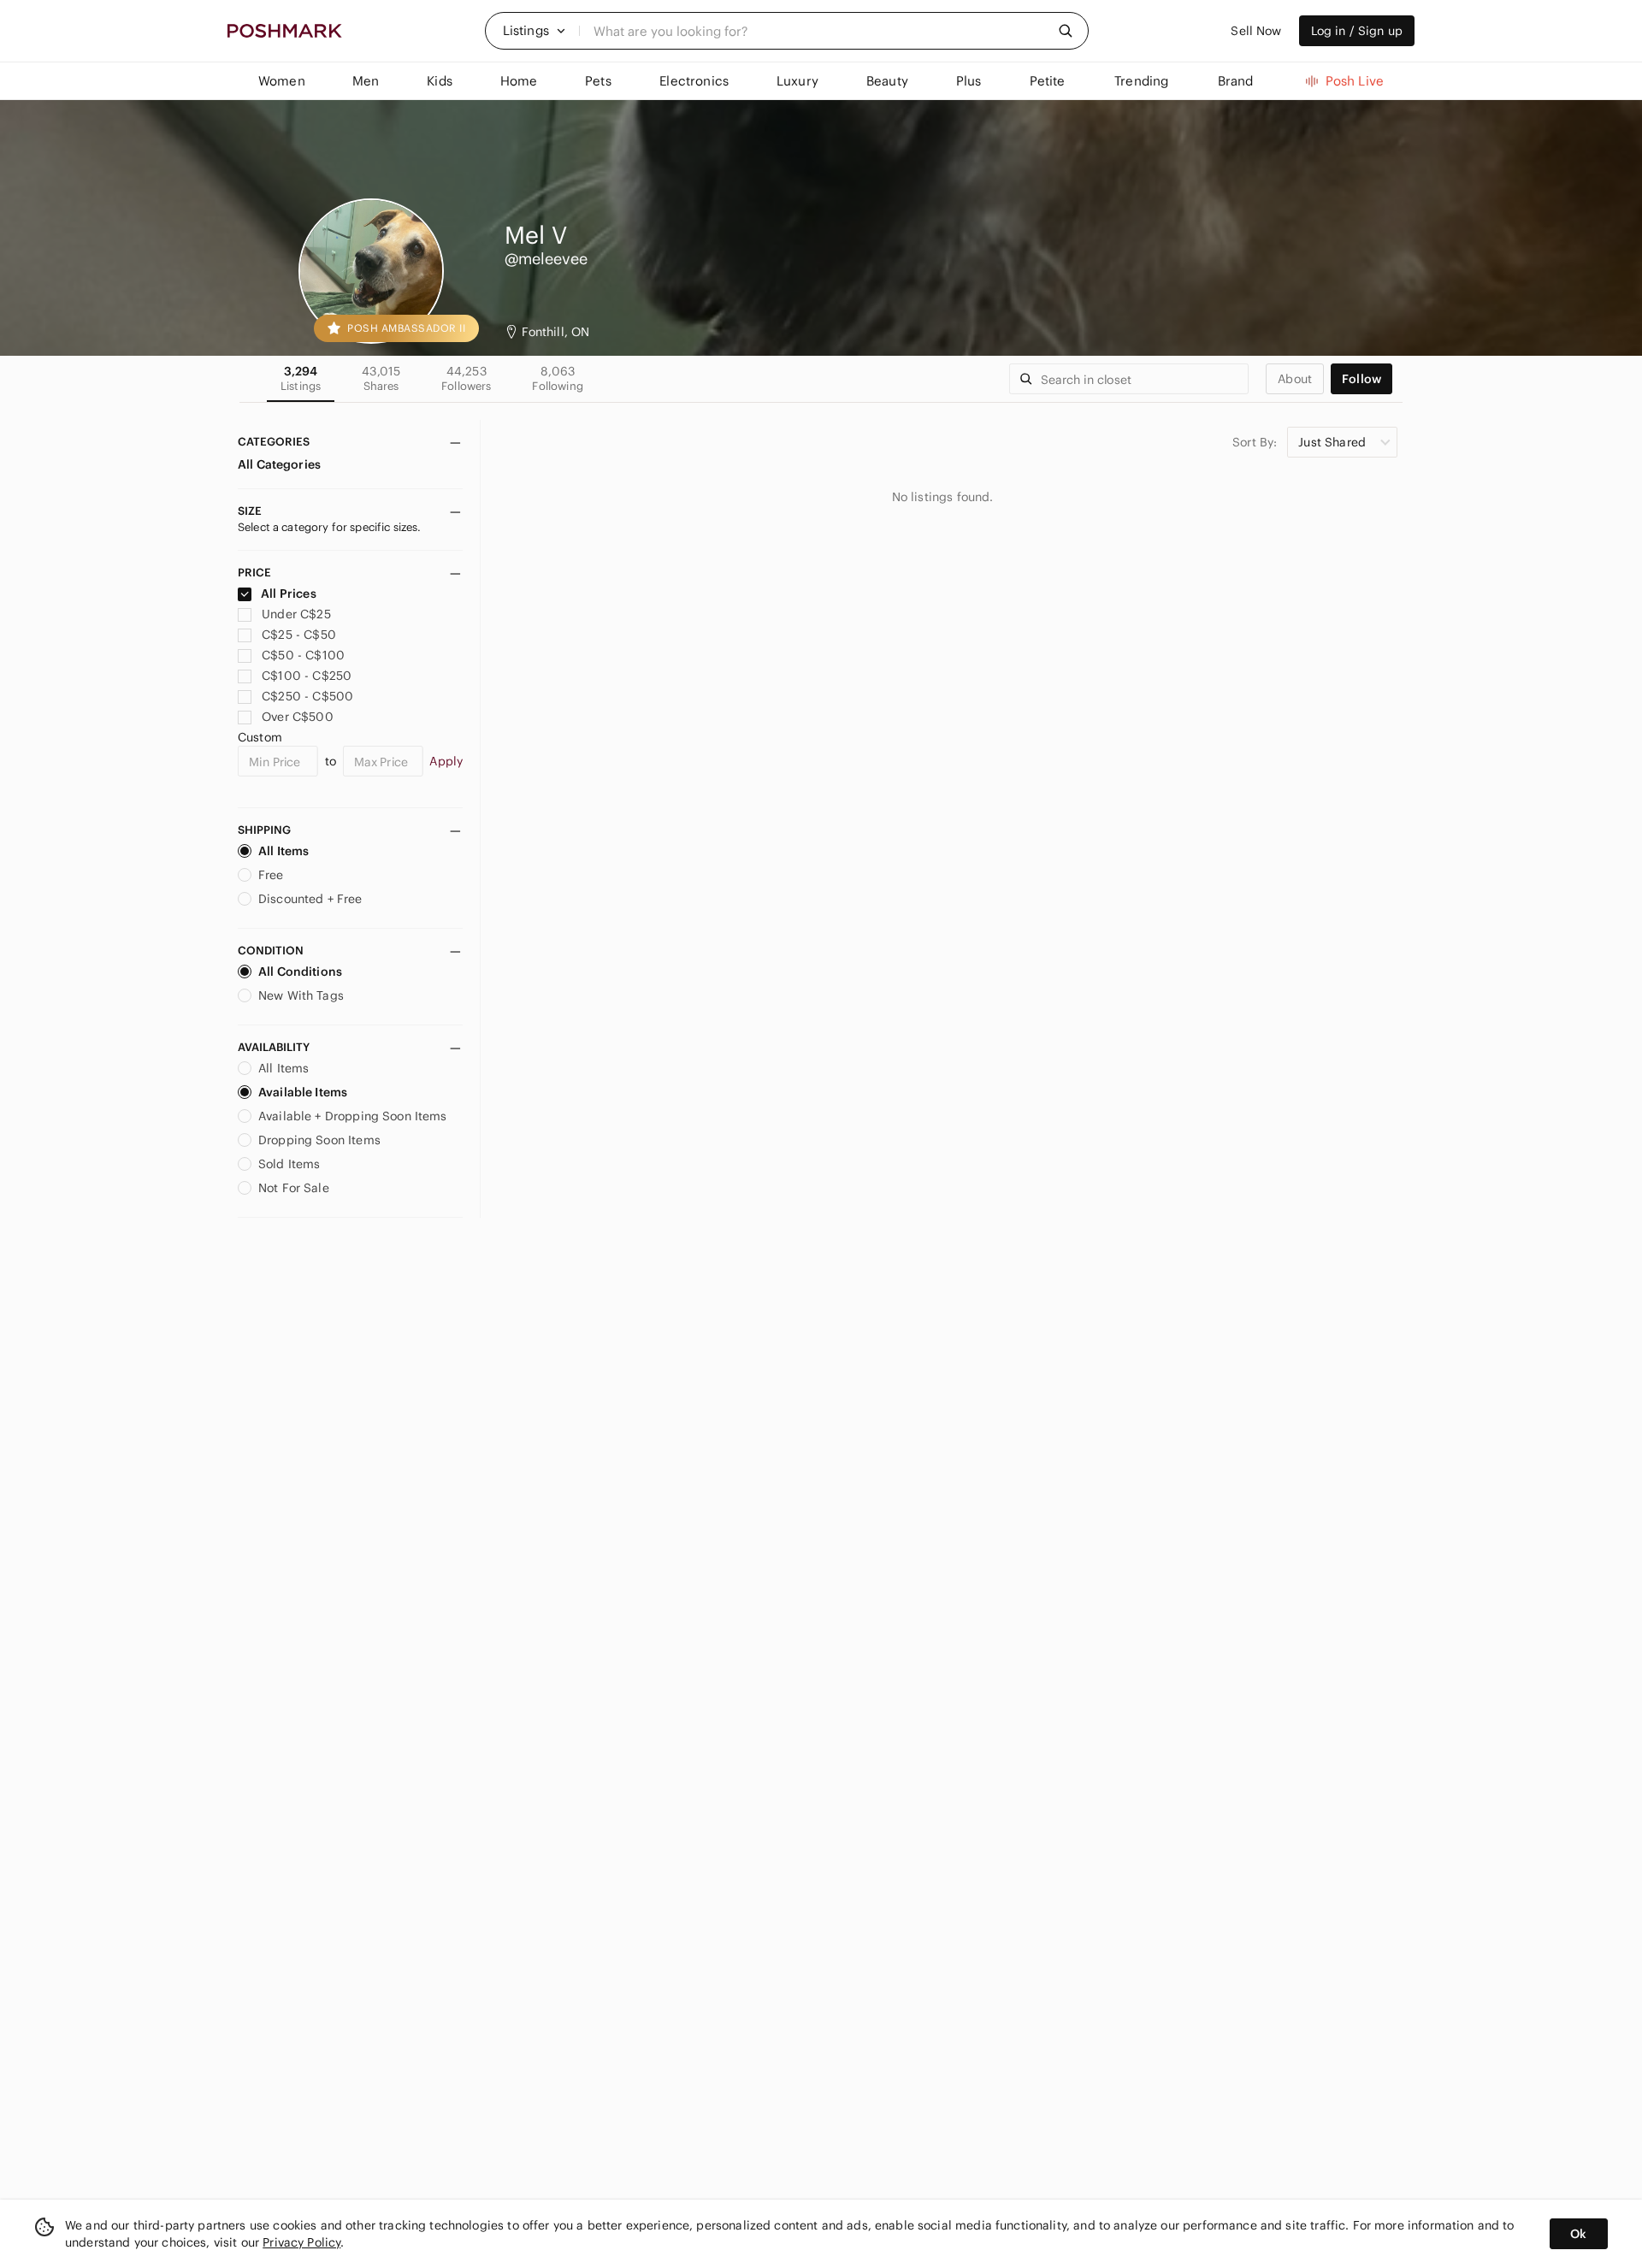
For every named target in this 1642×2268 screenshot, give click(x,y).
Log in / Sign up (1357, 31)
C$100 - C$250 (307, 676)
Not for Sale (294, 1188)
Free (271, 875)
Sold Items (289, 1164)
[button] (535, 31)
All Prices (289, 594)
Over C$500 (298, 717)
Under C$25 (296, 614)
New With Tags (301, 995)
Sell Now (1256, 31)
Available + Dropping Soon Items (353, 1116)
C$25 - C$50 (299, 635)
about (1295, 379)
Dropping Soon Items (319, 1140)
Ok (1578, 2234)
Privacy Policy (301, 2242)
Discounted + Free (310, 899)
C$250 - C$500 (307, 696)
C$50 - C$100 (303, 655)
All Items (284, 851)
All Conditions (300, 972)
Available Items (303, 1092)
